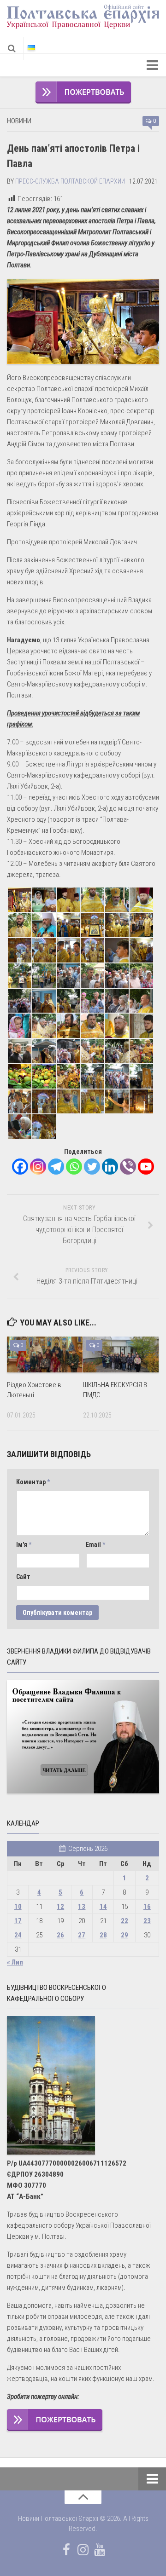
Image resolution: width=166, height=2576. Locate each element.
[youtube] (100, 2550)
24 (18, 1935)
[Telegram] (56, 1167)
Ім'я (24, 1544)
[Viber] (128, 1167)
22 (125, 1921)
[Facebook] (20, 1167)
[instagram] (83, 2550)
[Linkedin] (110, 1167)
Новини (19, 121)
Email (95, 1544)
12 (60, 1907)
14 (103, 1907)
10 (18, 1907)
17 (18, 1921)
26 (60, 1935)
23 (147, 1921)
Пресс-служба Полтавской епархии (70, 181)
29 (125, 1935)
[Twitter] (92, 1167)
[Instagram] (38, 1167)
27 (82, 1935)
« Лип (15, 1962)
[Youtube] (146, 1167)
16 (147, 1907)
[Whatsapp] (74, 1167)
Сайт (23, 1577)
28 (103, 1935)
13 (82, 1907)
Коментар (33, 1482)
